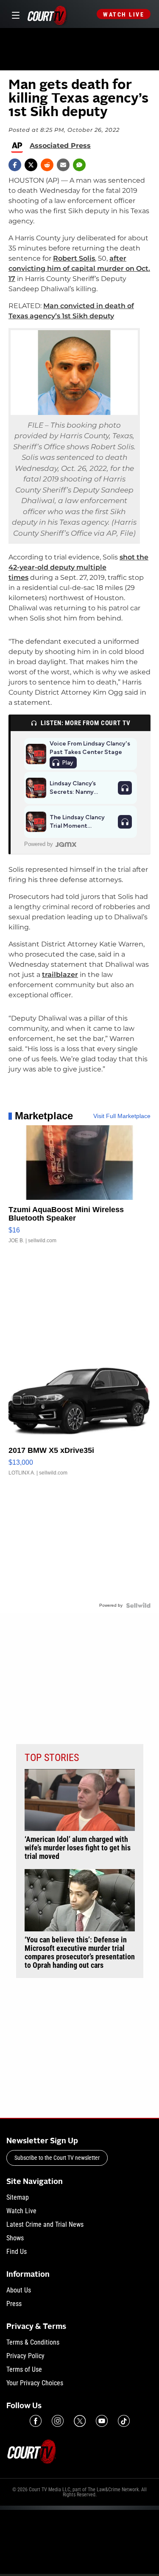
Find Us (17, 2252)
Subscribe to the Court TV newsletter (57, 2158)
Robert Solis (74, 258)
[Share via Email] (63, 165)
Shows (15, 2238)
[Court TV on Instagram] (58, 2421)
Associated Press (60, 146)
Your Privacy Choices (35, 2383)
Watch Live (124, 14)
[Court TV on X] (80, 2421)
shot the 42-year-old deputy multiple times (78, 567)
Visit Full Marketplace (122, 1116)
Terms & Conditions (33, 2342)
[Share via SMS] (79, 165)
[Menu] (14, 14)
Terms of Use (24, 2369)
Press (14, 2304)
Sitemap (18, 2197)
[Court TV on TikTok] (124, 2421)
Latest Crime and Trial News (45, 2224)
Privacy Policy (25, 2356)
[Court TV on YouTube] (102, 2421)
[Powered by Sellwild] (138, 1605)
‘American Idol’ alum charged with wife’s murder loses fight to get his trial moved (78, 1848)
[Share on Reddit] (47, 165)
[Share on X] (31, 165)
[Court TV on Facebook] (36, 2421)
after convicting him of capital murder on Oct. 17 (79, 268)
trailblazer (60, 975)
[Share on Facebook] (15, 165)
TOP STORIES (52, 1758)
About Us (19, 2290)
